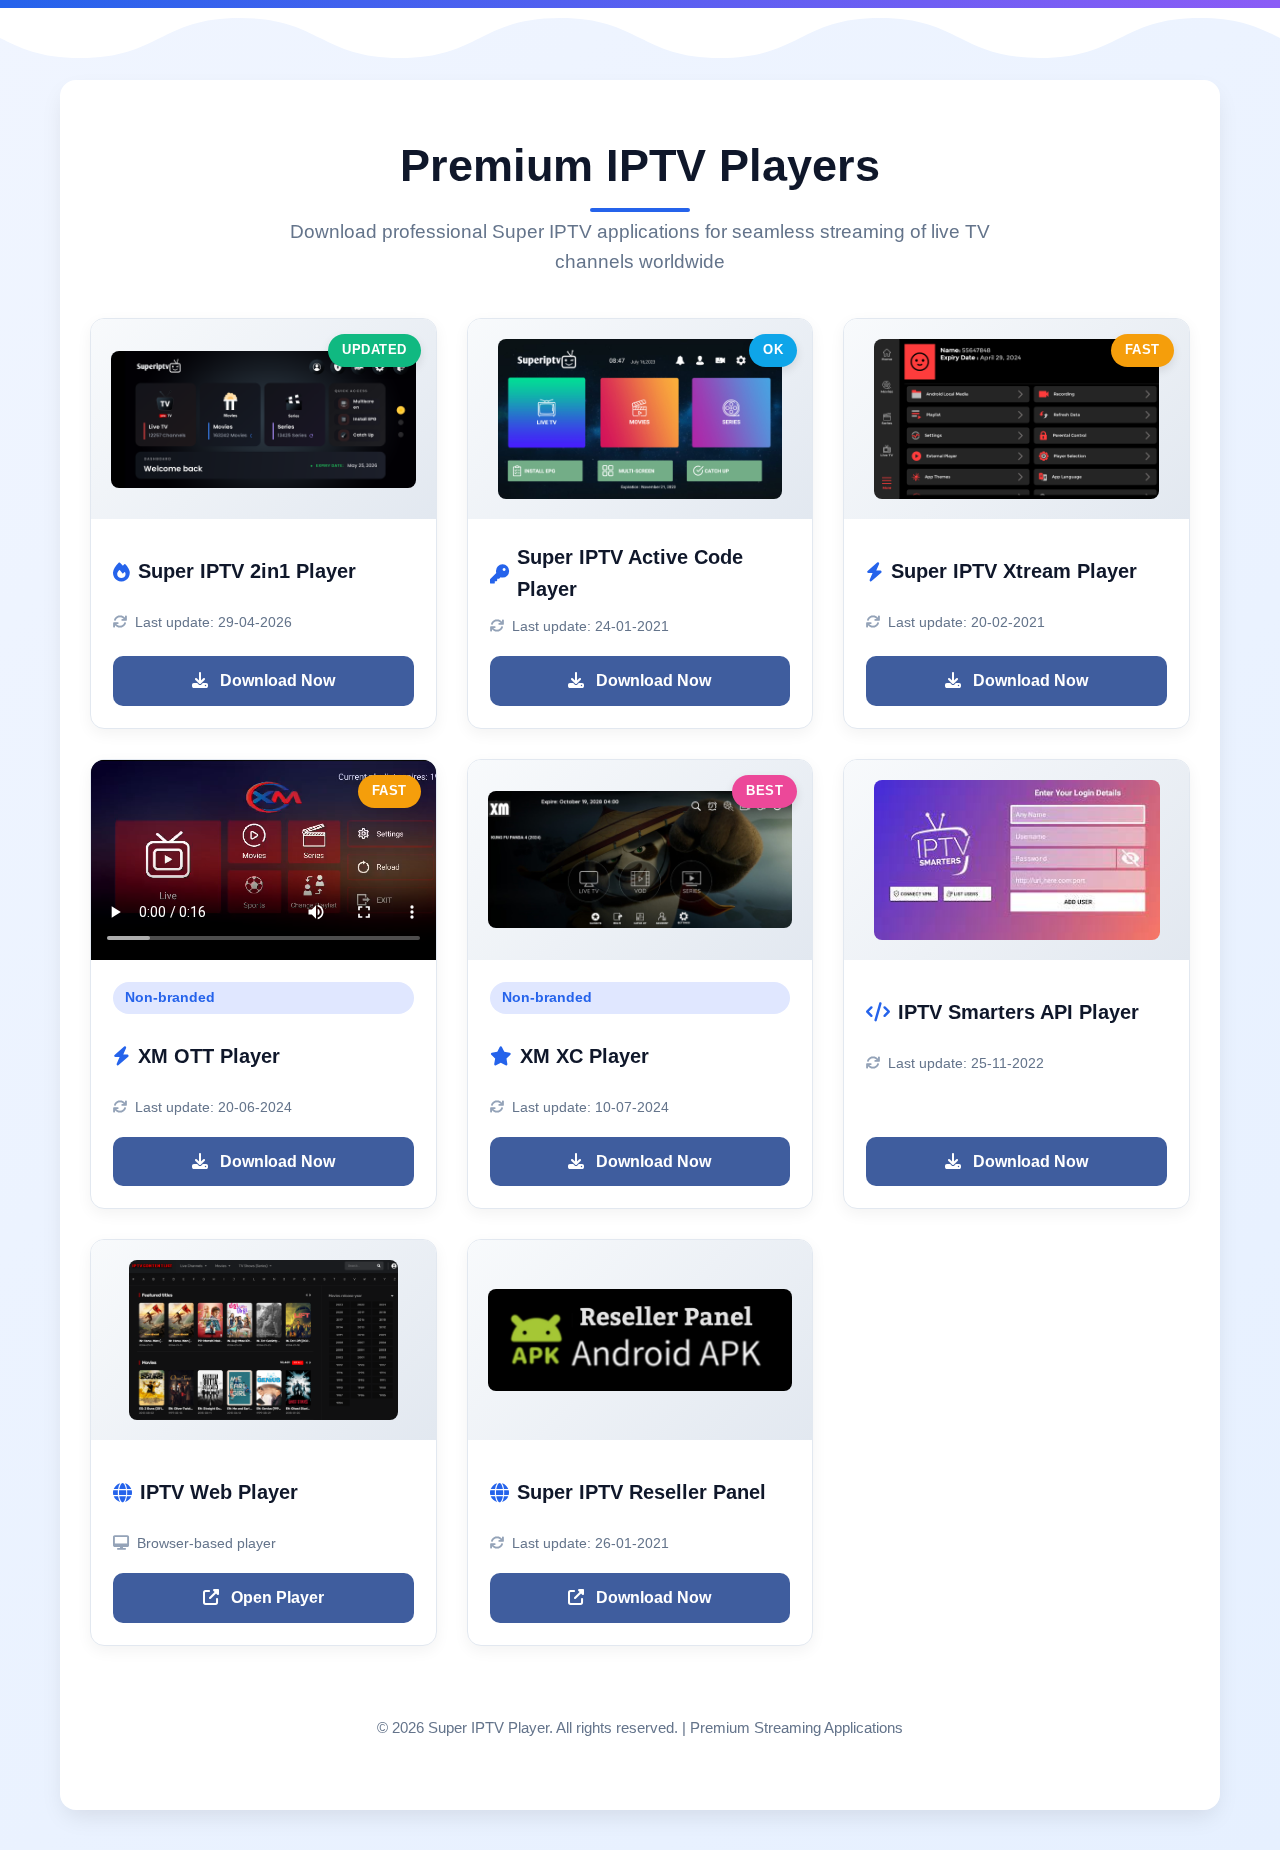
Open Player (275, 1597)
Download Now (275, 680)
